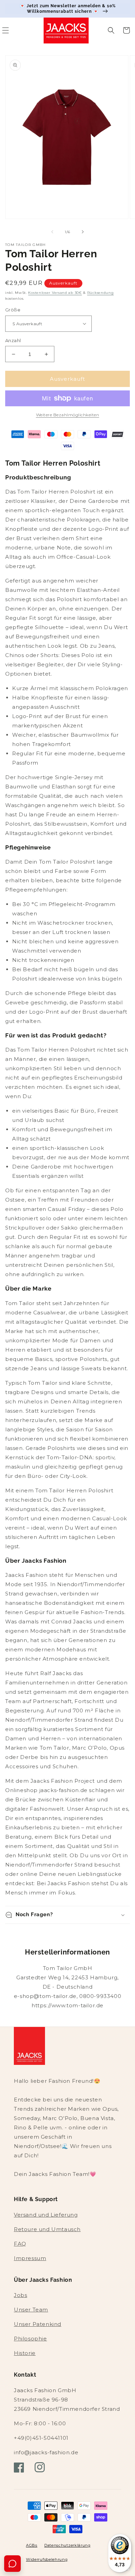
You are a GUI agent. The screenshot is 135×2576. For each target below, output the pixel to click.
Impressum (30, 2258)
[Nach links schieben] (52, 232)
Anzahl (13, 340)
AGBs (32, 2545)
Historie (25, 2353)
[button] (111, 30)
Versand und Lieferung (46, 2215)
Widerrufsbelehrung (47, 2559)
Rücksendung (101, 293)
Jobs (20, 2295)
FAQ (20, 2244)
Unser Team (31, 2310)
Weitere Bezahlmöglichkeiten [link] (68, 415)
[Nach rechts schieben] (83, 232)
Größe (13, 310)
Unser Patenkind (38, 2324)
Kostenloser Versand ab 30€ (55, 293)
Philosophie (30, 2339)
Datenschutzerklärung (67, 2545)
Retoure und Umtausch (47, 2229)
